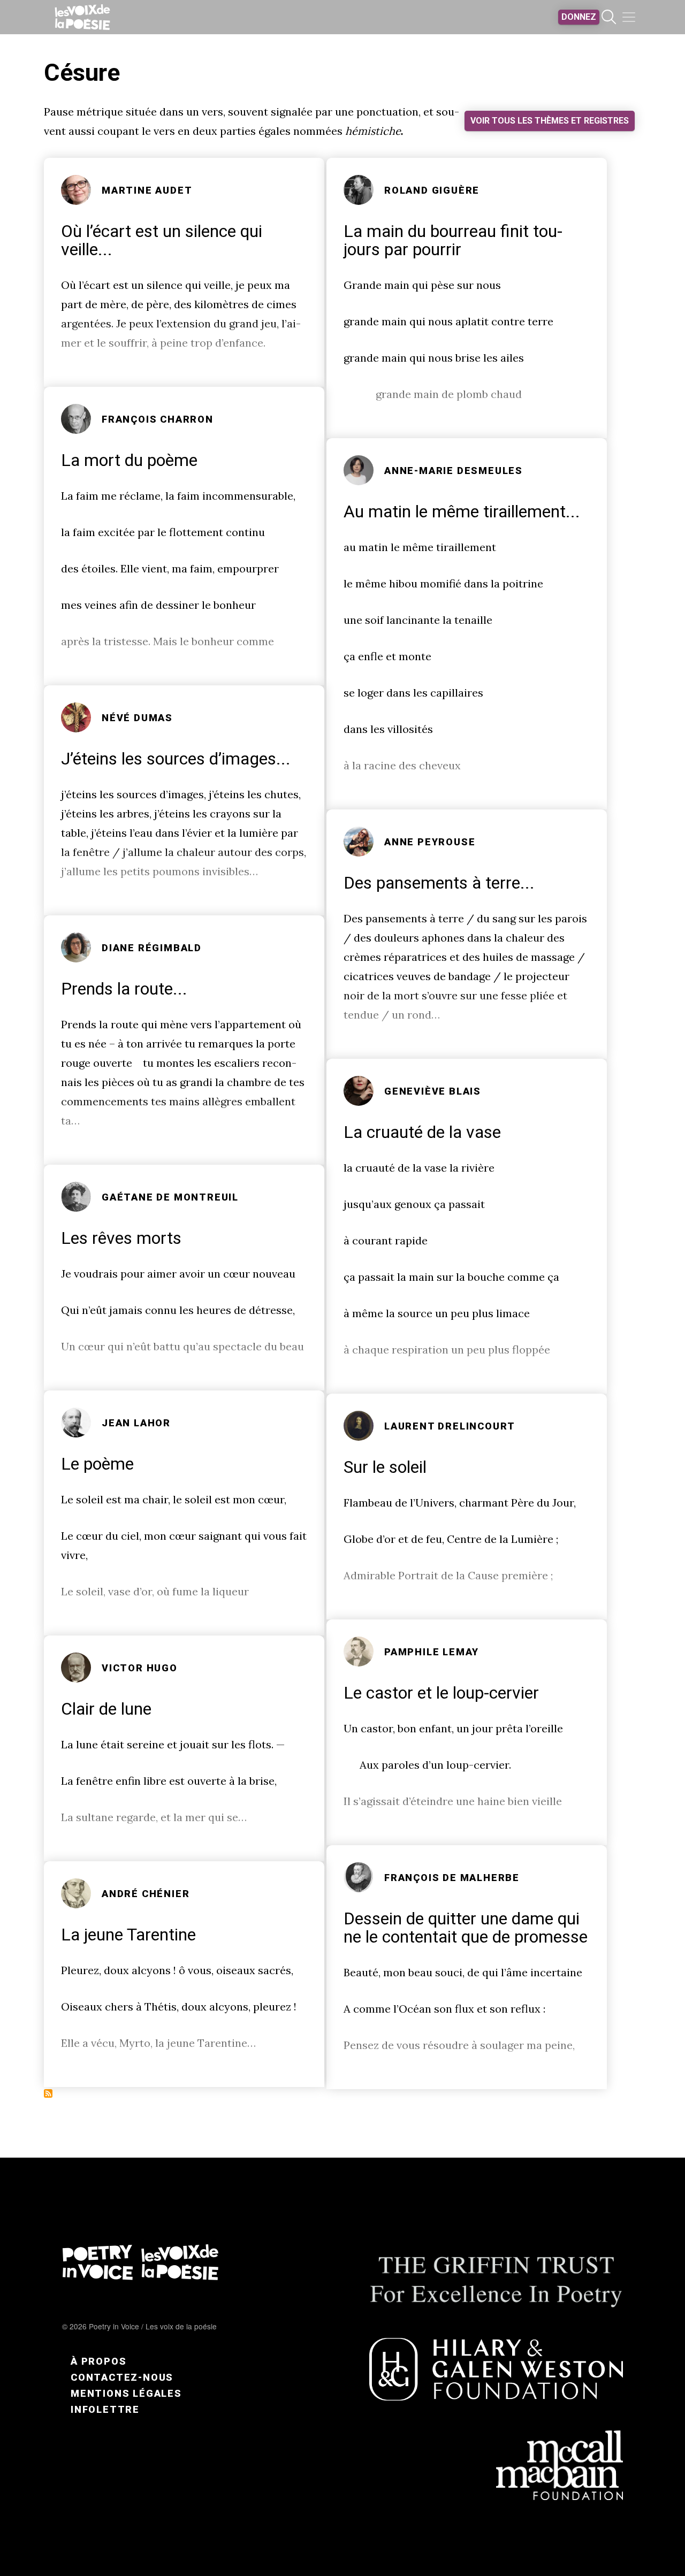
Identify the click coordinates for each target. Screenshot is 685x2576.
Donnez (579, 17)
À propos (98, 2361)
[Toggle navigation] (629, 17)
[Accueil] (82, 17)
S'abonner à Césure (48, 2093)
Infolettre (105, 2409)
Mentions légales (126, 2393)
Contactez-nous (122, 2377)
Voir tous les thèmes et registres (550, 121)
